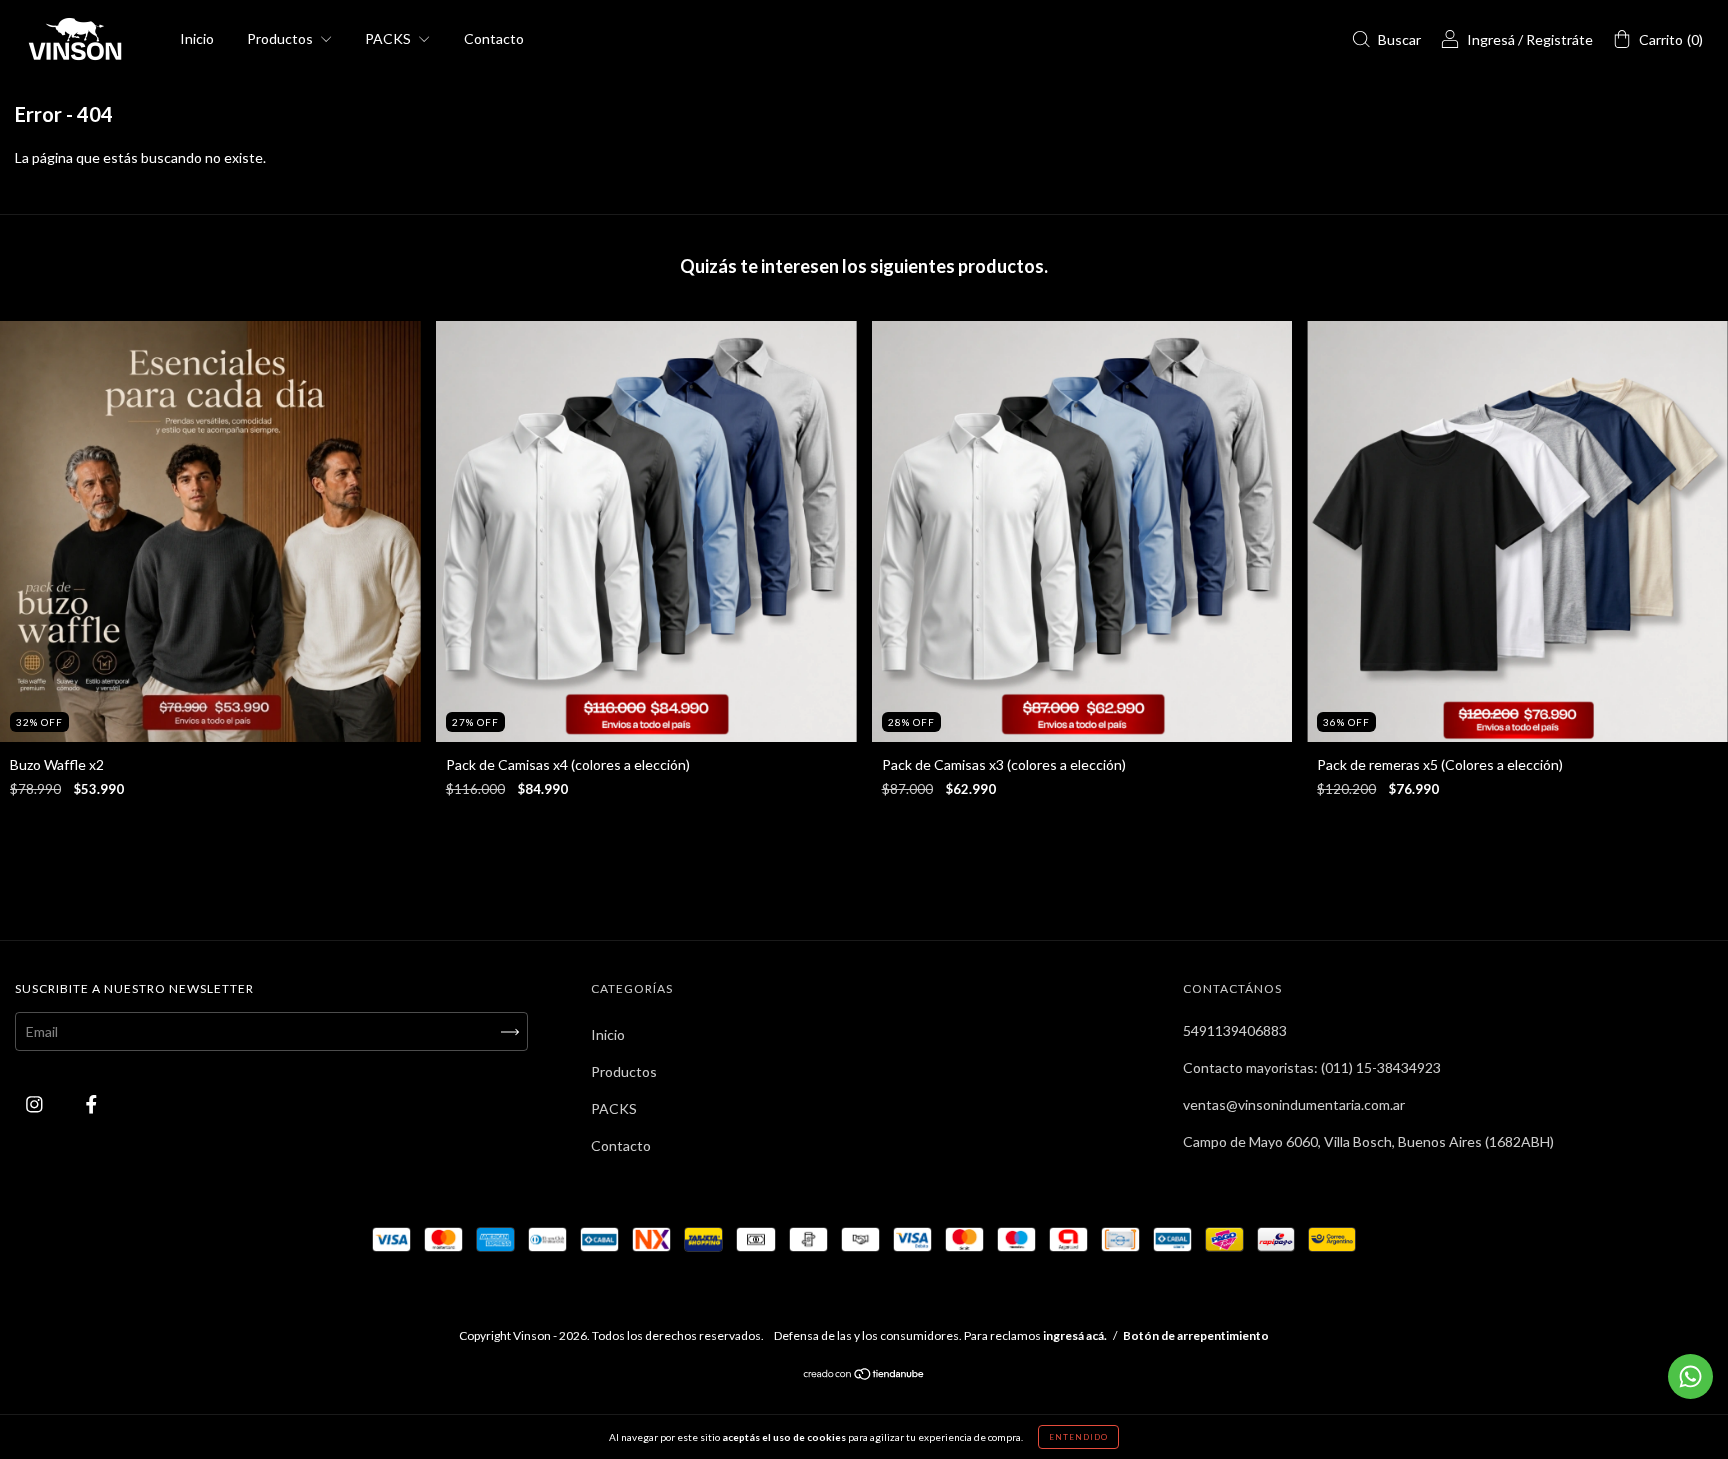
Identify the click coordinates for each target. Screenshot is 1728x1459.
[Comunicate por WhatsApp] (1690, 1376)
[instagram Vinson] (36, 1104)
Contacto (494, 38)
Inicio (197, 38)
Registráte (1559, 39)
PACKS (389, 38)
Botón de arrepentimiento (1196, 1335)
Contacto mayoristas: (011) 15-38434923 (1312, 1067)
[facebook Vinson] (91, 1104)
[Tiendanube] (864, 1375)
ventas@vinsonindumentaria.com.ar (1294, 1104)
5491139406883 (1235, 1030)
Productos (281, 38)
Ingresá (1491, 39)
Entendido (1078, 1437)
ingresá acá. (1075, 1335)
